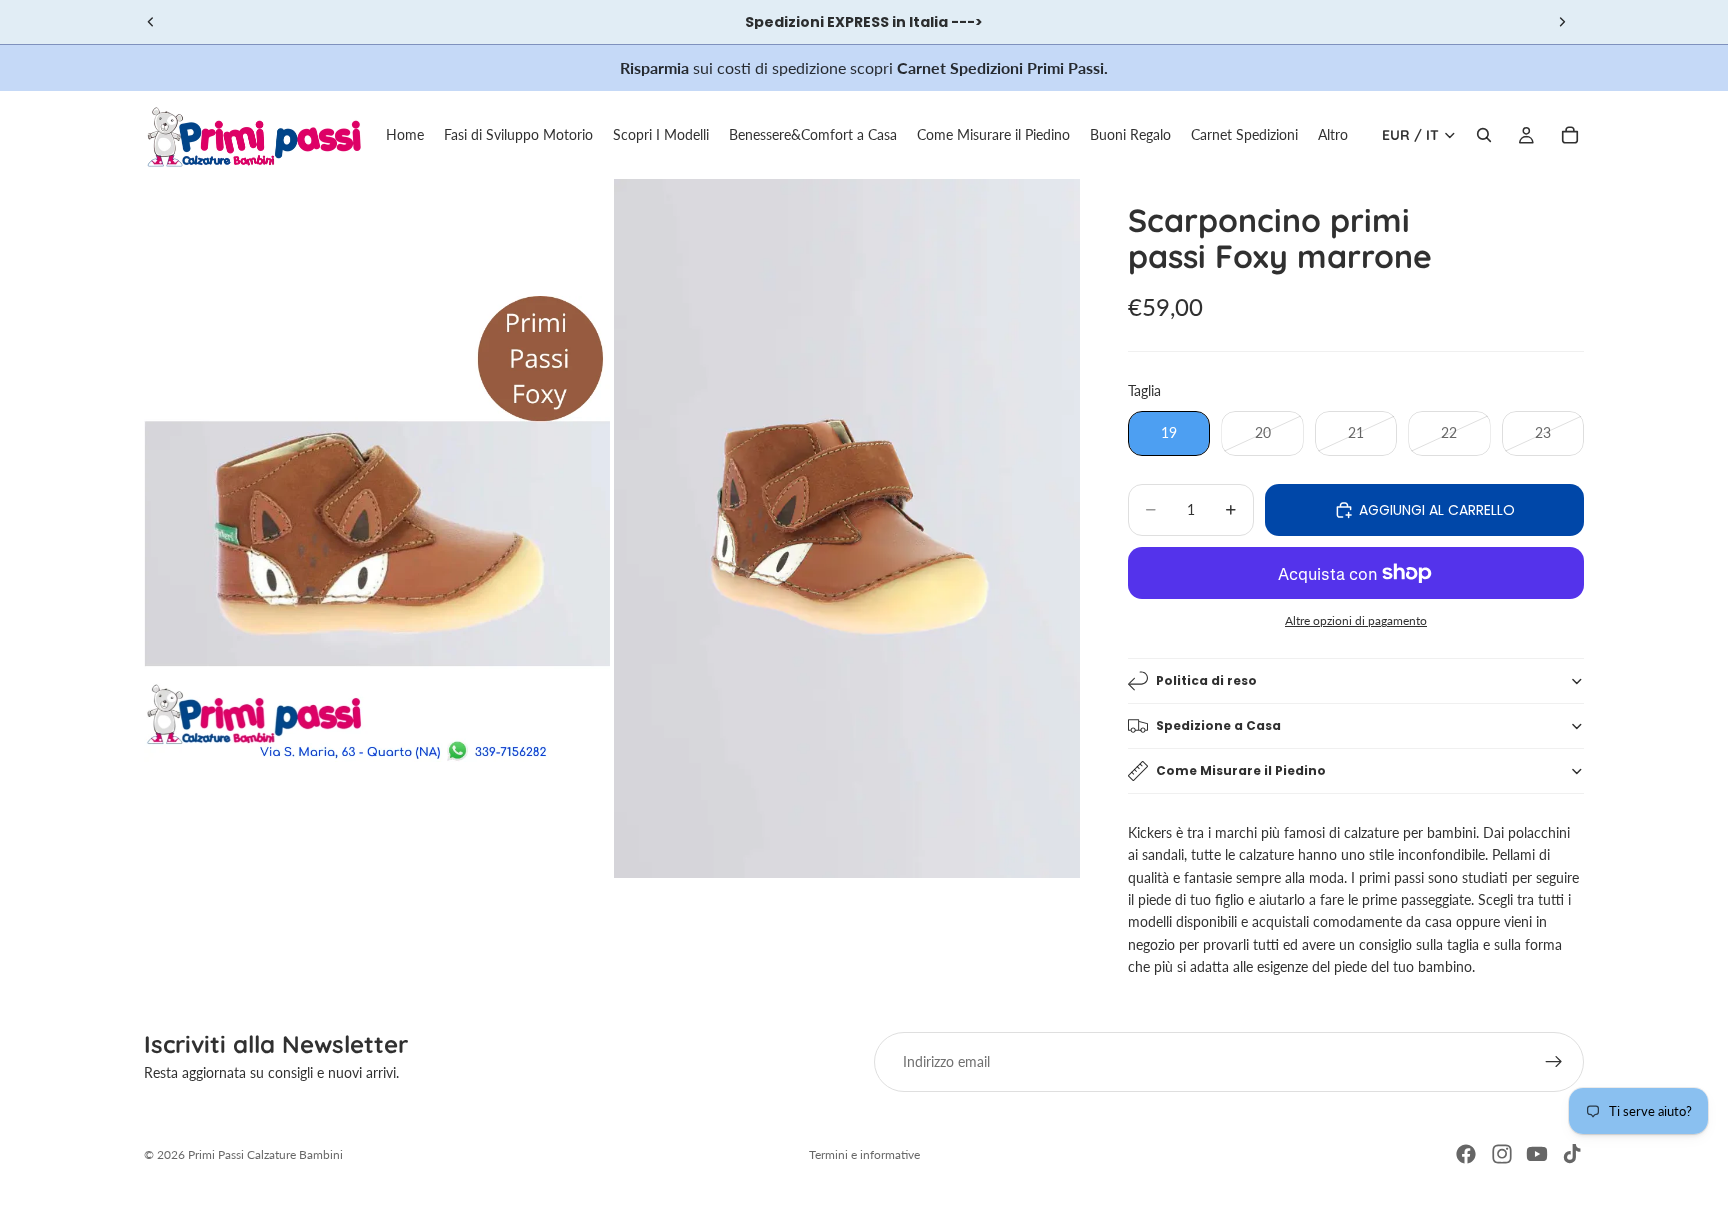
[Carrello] (1570, 135)
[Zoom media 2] (847, 528)
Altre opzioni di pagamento (1356, 620)
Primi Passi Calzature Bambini (265, 1154)
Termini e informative (864, 1154)
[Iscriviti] (1554, 1062)
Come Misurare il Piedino (1241, 770)
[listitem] (1333, 135)
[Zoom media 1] (377, 528)
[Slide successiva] (1562, 22)
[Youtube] (1537, 1154)
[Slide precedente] (151, 22)
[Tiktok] (1572, 1154)
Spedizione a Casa (1218, 725)
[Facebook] (1466, 1154)
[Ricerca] (1484, 135)
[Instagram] (1502, 1154)
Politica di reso (1206, 680)
